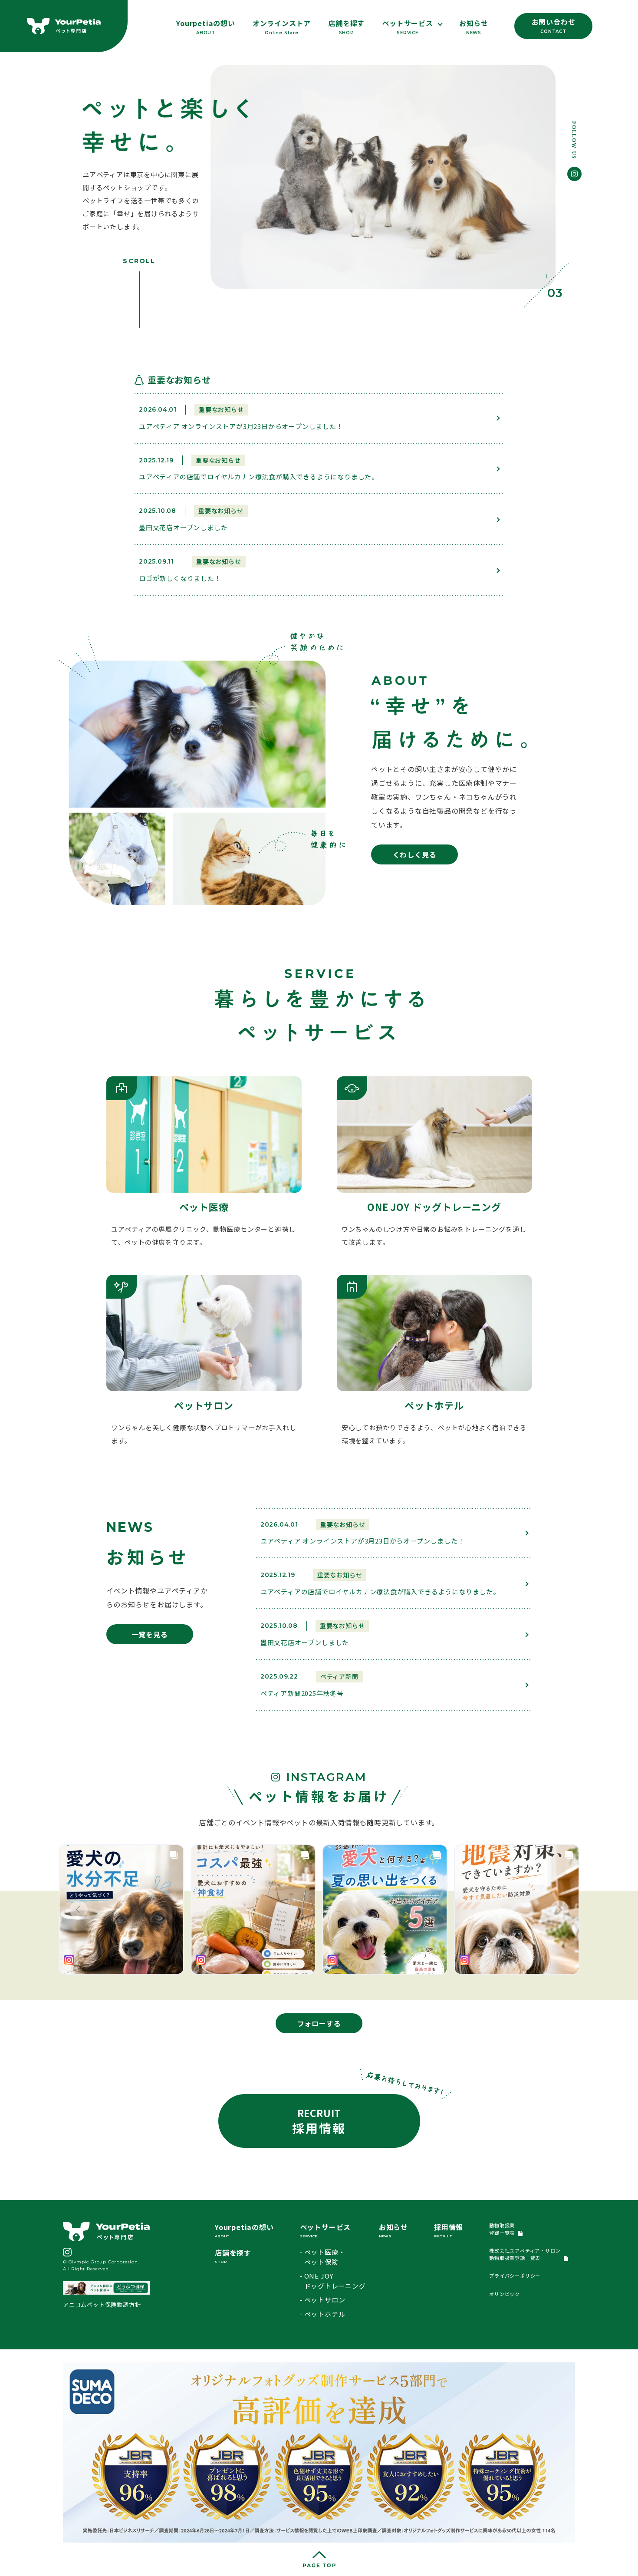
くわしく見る (415, 854)
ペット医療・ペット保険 (325, 2257)
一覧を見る (150, 1634)
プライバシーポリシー (515, 2276)
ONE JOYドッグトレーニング (335, 2281)
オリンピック (505, 2294)
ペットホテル (325, 2314)
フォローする (319, 2023)
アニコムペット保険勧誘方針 (102, 2304)
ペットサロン (325, 2300)
